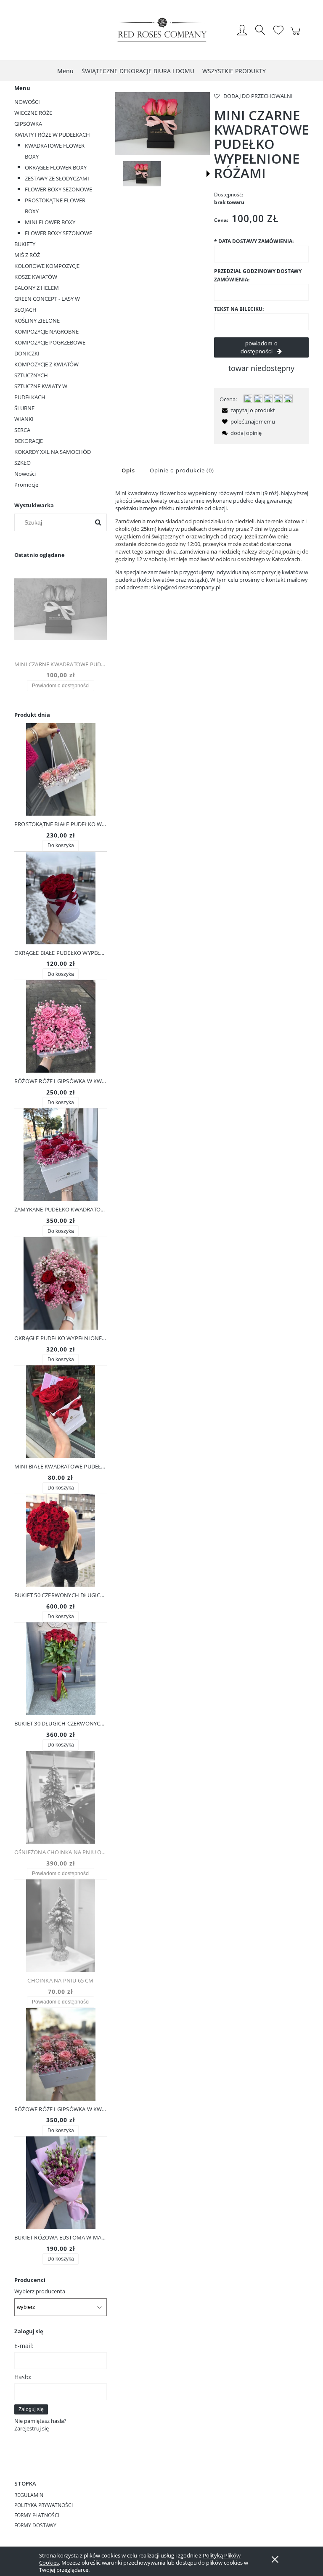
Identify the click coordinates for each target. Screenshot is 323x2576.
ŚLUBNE (24, 408)
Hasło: (23, 2377)
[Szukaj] (98, 522)
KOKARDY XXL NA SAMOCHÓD (53, 452)
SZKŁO (23, 463)
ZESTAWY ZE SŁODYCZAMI (57, 178)
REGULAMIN (29, 2495)
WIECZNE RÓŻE (33, 113)
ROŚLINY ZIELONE (37, 321)
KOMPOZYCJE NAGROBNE (46, 331)
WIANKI (24, 419)
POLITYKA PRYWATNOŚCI (44, 2505)
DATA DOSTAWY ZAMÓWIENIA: (254, 241)
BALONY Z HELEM (37, 288)
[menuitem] (65, 71)
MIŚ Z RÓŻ (27, 255)
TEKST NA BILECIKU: (239, 309)
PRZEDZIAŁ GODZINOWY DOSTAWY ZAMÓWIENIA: (258, 275)
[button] (208, 174)
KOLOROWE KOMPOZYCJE (47, 266)
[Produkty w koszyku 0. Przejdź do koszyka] (297, 35)
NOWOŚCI (27, 102)
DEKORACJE (29, 441)
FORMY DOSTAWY (35, 2525)
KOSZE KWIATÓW (36, 277)
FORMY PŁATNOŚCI (37, 2515)
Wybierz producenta (40, 2291)
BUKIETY (25, 244)
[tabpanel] (212, 540)
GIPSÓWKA (28, 124)
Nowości (25, 474)
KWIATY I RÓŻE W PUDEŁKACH (52, 135)
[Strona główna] (161, 31)
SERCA (22, 430)
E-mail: (24, 2346)
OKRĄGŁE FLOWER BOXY (56, 167)
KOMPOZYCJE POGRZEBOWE (50, 342)
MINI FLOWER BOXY (50, 222)
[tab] (129, 470)
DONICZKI (27, 353)
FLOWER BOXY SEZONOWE (58, 189)
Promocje (26, 485)
